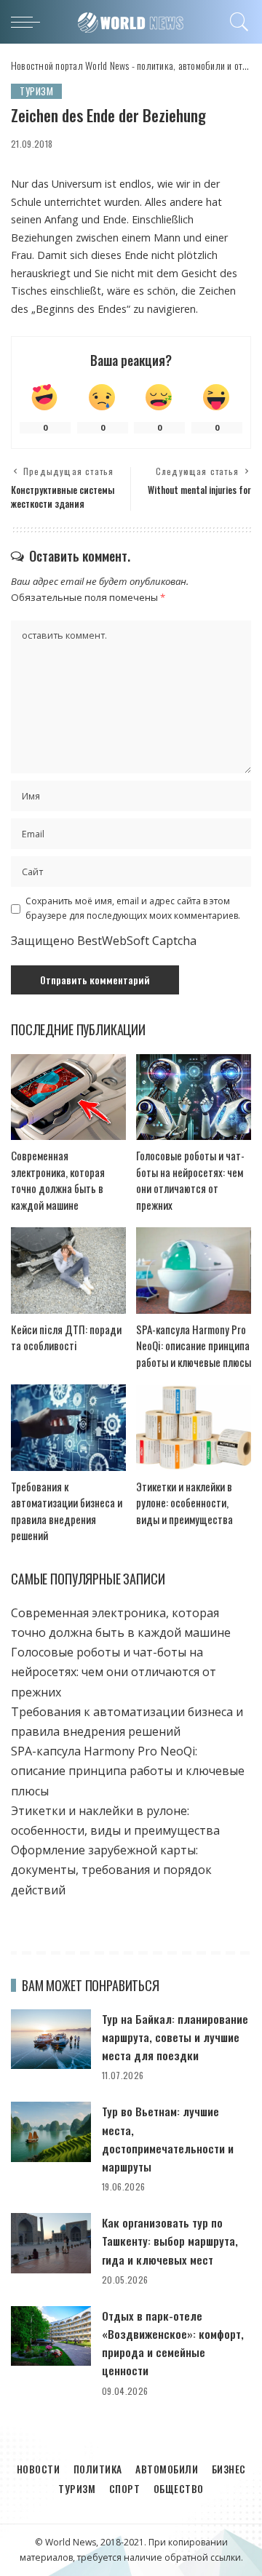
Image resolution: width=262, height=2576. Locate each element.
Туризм (36, 91)
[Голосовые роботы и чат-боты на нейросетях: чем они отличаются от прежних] (194, 1097)
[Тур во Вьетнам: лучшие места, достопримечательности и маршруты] (51, 2132)
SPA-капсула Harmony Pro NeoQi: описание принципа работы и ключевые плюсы (194, 1345)
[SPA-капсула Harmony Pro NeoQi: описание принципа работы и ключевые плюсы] (194, 1271)
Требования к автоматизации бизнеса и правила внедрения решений (67, 1511)
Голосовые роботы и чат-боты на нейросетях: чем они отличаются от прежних (190, 1180)
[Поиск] (237, 22)
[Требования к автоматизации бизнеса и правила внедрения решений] (68, 1428)
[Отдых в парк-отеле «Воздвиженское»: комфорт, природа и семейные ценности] (51, 2336)
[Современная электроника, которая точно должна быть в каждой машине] (68, 1097)
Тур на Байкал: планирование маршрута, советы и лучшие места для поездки (175, 2037)
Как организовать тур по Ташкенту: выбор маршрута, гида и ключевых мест (170, 2241)
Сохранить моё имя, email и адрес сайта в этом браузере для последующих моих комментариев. (133, 908)
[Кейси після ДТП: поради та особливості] (68, 1271)
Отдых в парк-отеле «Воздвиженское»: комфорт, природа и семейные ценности (173, 2343)
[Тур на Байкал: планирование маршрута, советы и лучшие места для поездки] (51, 2039)
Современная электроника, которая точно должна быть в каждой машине (58, 1180)
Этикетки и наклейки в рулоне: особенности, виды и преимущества (184, 1503)
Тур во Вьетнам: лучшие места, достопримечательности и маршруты (168, 2139)
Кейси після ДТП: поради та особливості (66, 1337)
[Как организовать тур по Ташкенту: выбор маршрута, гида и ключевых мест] (51, 2243)
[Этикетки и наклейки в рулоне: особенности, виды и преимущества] (194, 1428)
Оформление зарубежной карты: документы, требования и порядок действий (111, 1870)
